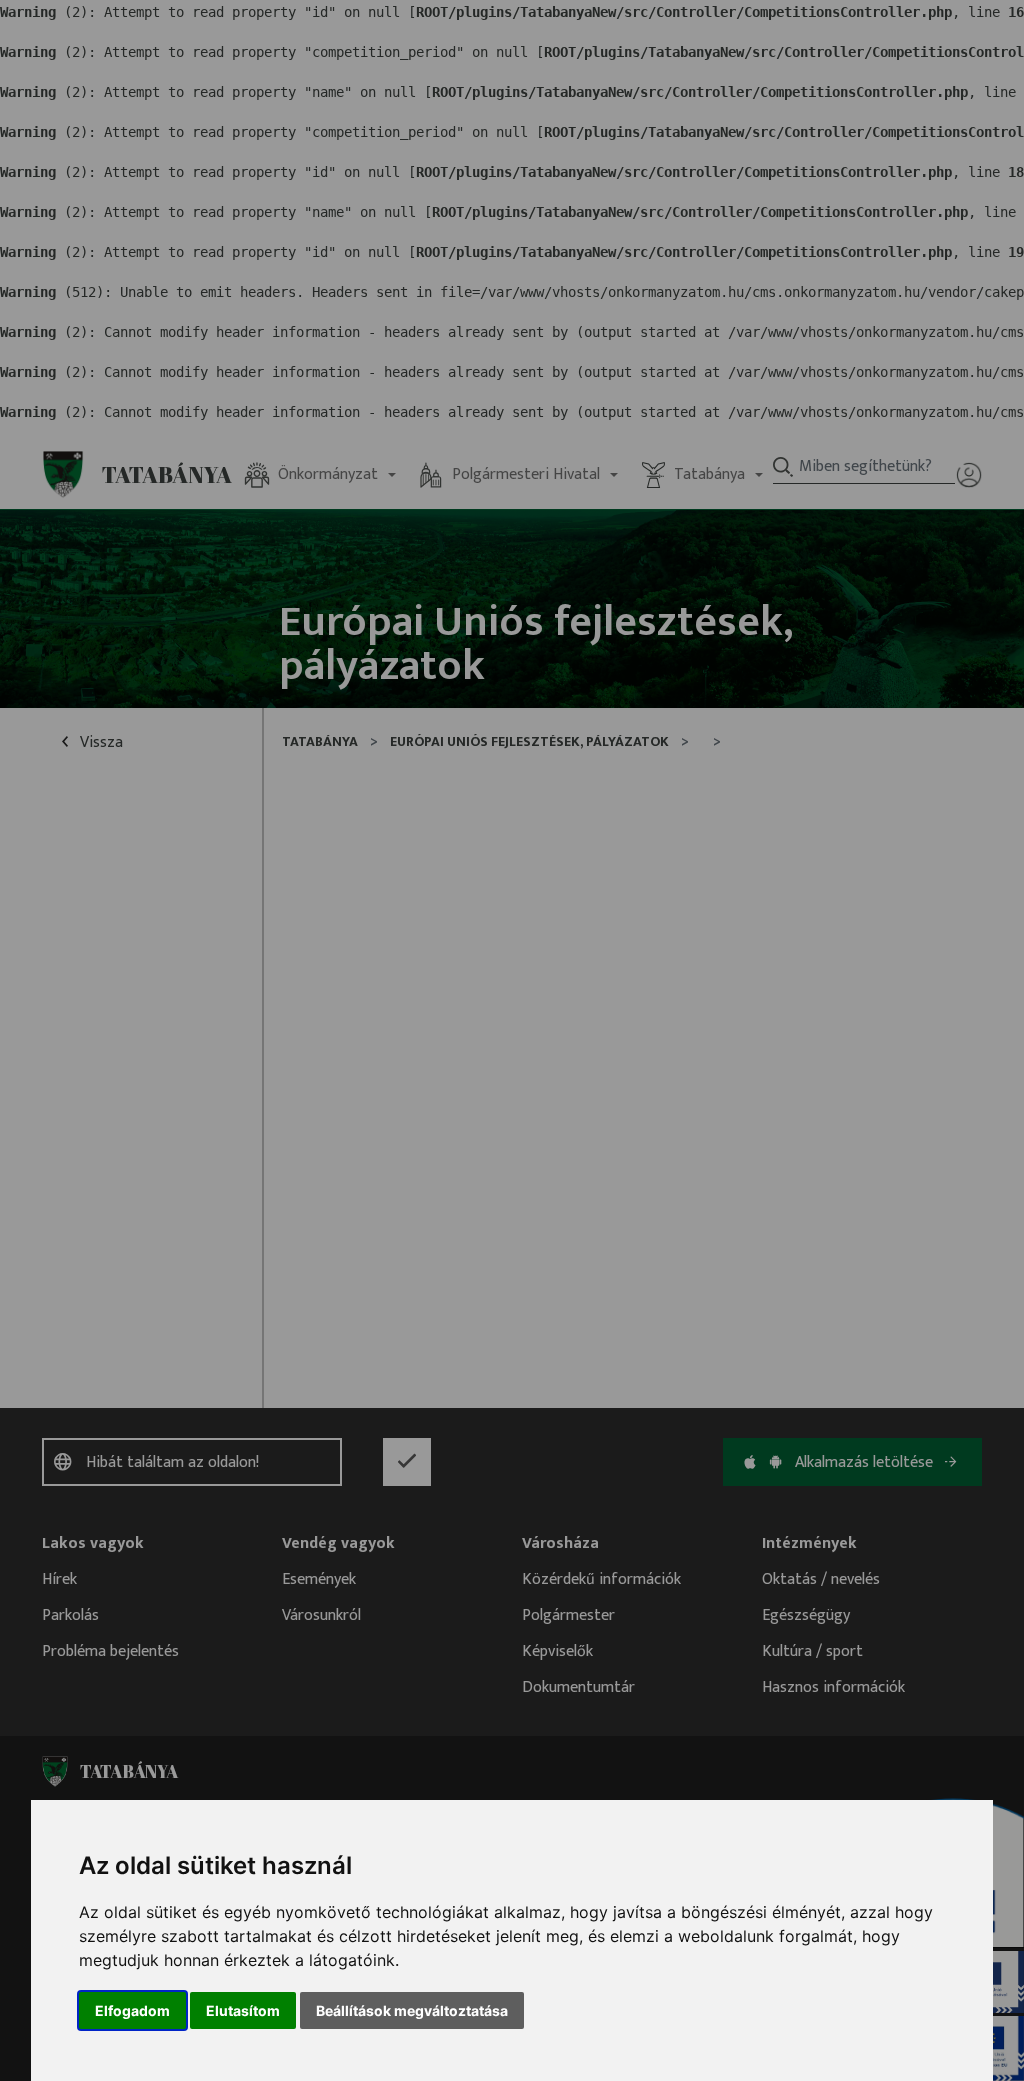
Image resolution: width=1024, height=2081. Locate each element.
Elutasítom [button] (243, 2010)
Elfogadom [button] (132, 2010)
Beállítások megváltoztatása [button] (412, 2010)
